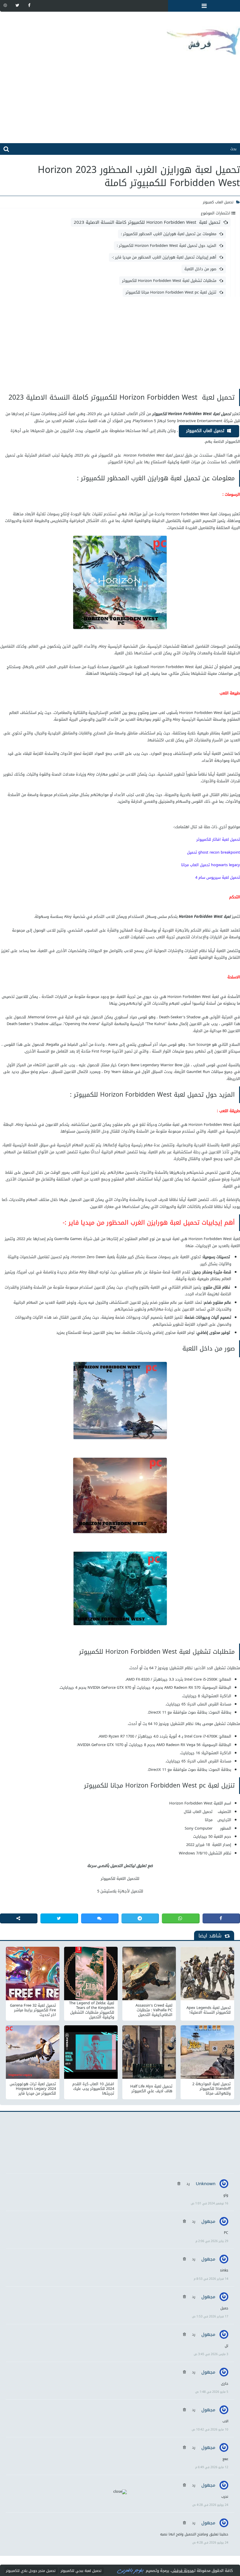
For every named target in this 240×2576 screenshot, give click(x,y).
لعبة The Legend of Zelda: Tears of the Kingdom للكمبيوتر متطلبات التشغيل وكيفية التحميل (92, 2010)
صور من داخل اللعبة (200, 269)
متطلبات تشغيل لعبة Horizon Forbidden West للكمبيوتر (169, 281)
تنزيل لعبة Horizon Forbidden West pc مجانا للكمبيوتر (171, 292)
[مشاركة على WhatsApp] (181, 1918)
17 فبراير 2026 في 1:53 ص (210, 2316)
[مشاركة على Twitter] (59, 1918)
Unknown (206, 2184)
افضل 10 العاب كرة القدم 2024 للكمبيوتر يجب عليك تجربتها (93, 2089)
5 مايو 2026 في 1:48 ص (212, 2392)
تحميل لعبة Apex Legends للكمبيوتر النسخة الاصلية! (209, 2010)
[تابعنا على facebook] (29, 5)
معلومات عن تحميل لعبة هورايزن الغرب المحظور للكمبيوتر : (169, 234)
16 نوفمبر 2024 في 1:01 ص (210, 2203)
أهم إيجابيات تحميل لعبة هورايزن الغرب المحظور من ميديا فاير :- (164, 257)
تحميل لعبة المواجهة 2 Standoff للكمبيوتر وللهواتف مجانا (211, 2089)
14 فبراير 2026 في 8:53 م (211, 2279)
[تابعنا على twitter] (17, 5)
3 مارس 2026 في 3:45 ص (211, 2354)
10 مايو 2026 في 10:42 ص (210, 2429)
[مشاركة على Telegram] (140, 1918)
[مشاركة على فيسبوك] (221, 1918)
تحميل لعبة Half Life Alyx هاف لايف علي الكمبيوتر (151, 2089)
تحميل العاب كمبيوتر (218, 202)
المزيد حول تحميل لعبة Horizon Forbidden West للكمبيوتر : (167, 246)
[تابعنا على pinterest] (5, 5)
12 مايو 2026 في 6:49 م (212, 2467)
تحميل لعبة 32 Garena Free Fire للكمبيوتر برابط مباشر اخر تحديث (33, 2010)
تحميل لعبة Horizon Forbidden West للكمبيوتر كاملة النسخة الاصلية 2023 (147, 222)
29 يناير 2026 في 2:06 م (212, 2241)
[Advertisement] (120, 102)
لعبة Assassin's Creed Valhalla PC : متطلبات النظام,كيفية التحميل (154, 2010)
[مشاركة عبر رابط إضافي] (19, 1918)
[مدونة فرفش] (120, 37)
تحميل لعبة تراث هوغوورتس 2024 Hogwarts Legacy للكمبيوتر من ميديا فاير (33, 2089)
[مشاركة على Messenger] (100, 1918)
